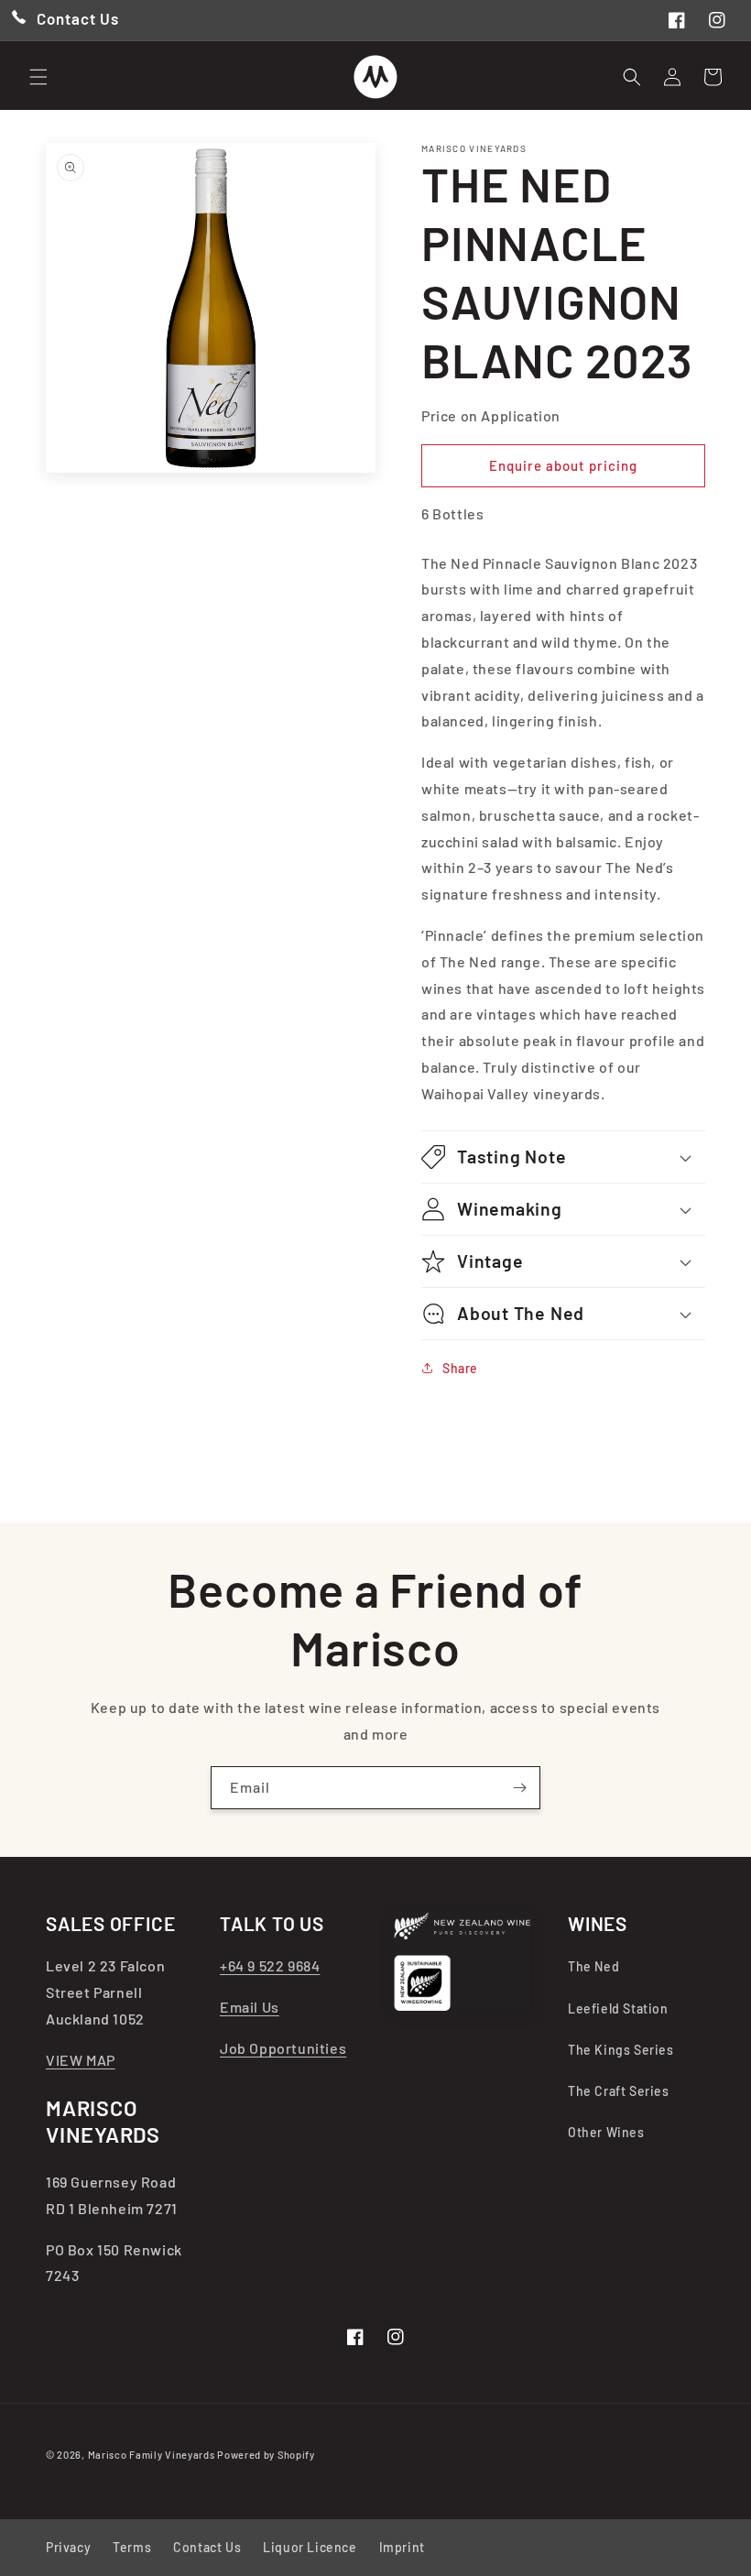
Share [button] (460, 1368)
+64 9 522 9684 (270, 1965)
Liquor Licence (310, 2547)
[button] (38, 77)
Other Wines (606, 2132)
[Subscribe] (519, 1788)
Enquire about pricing (563, 465)
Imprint (402, 2547)
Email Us (250, 2007)
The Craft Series (619, 2091)
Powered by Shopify (266, 2455)
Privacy (68, 2547)
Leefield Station (618, 2008)
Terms (132, 2547)
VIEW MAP (81, 2060)
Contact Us (207, 2547)
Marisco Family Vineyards (152, 2455)
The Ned (593, 1966)
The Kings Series (621, 2050)
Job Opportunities (283, 2048)
